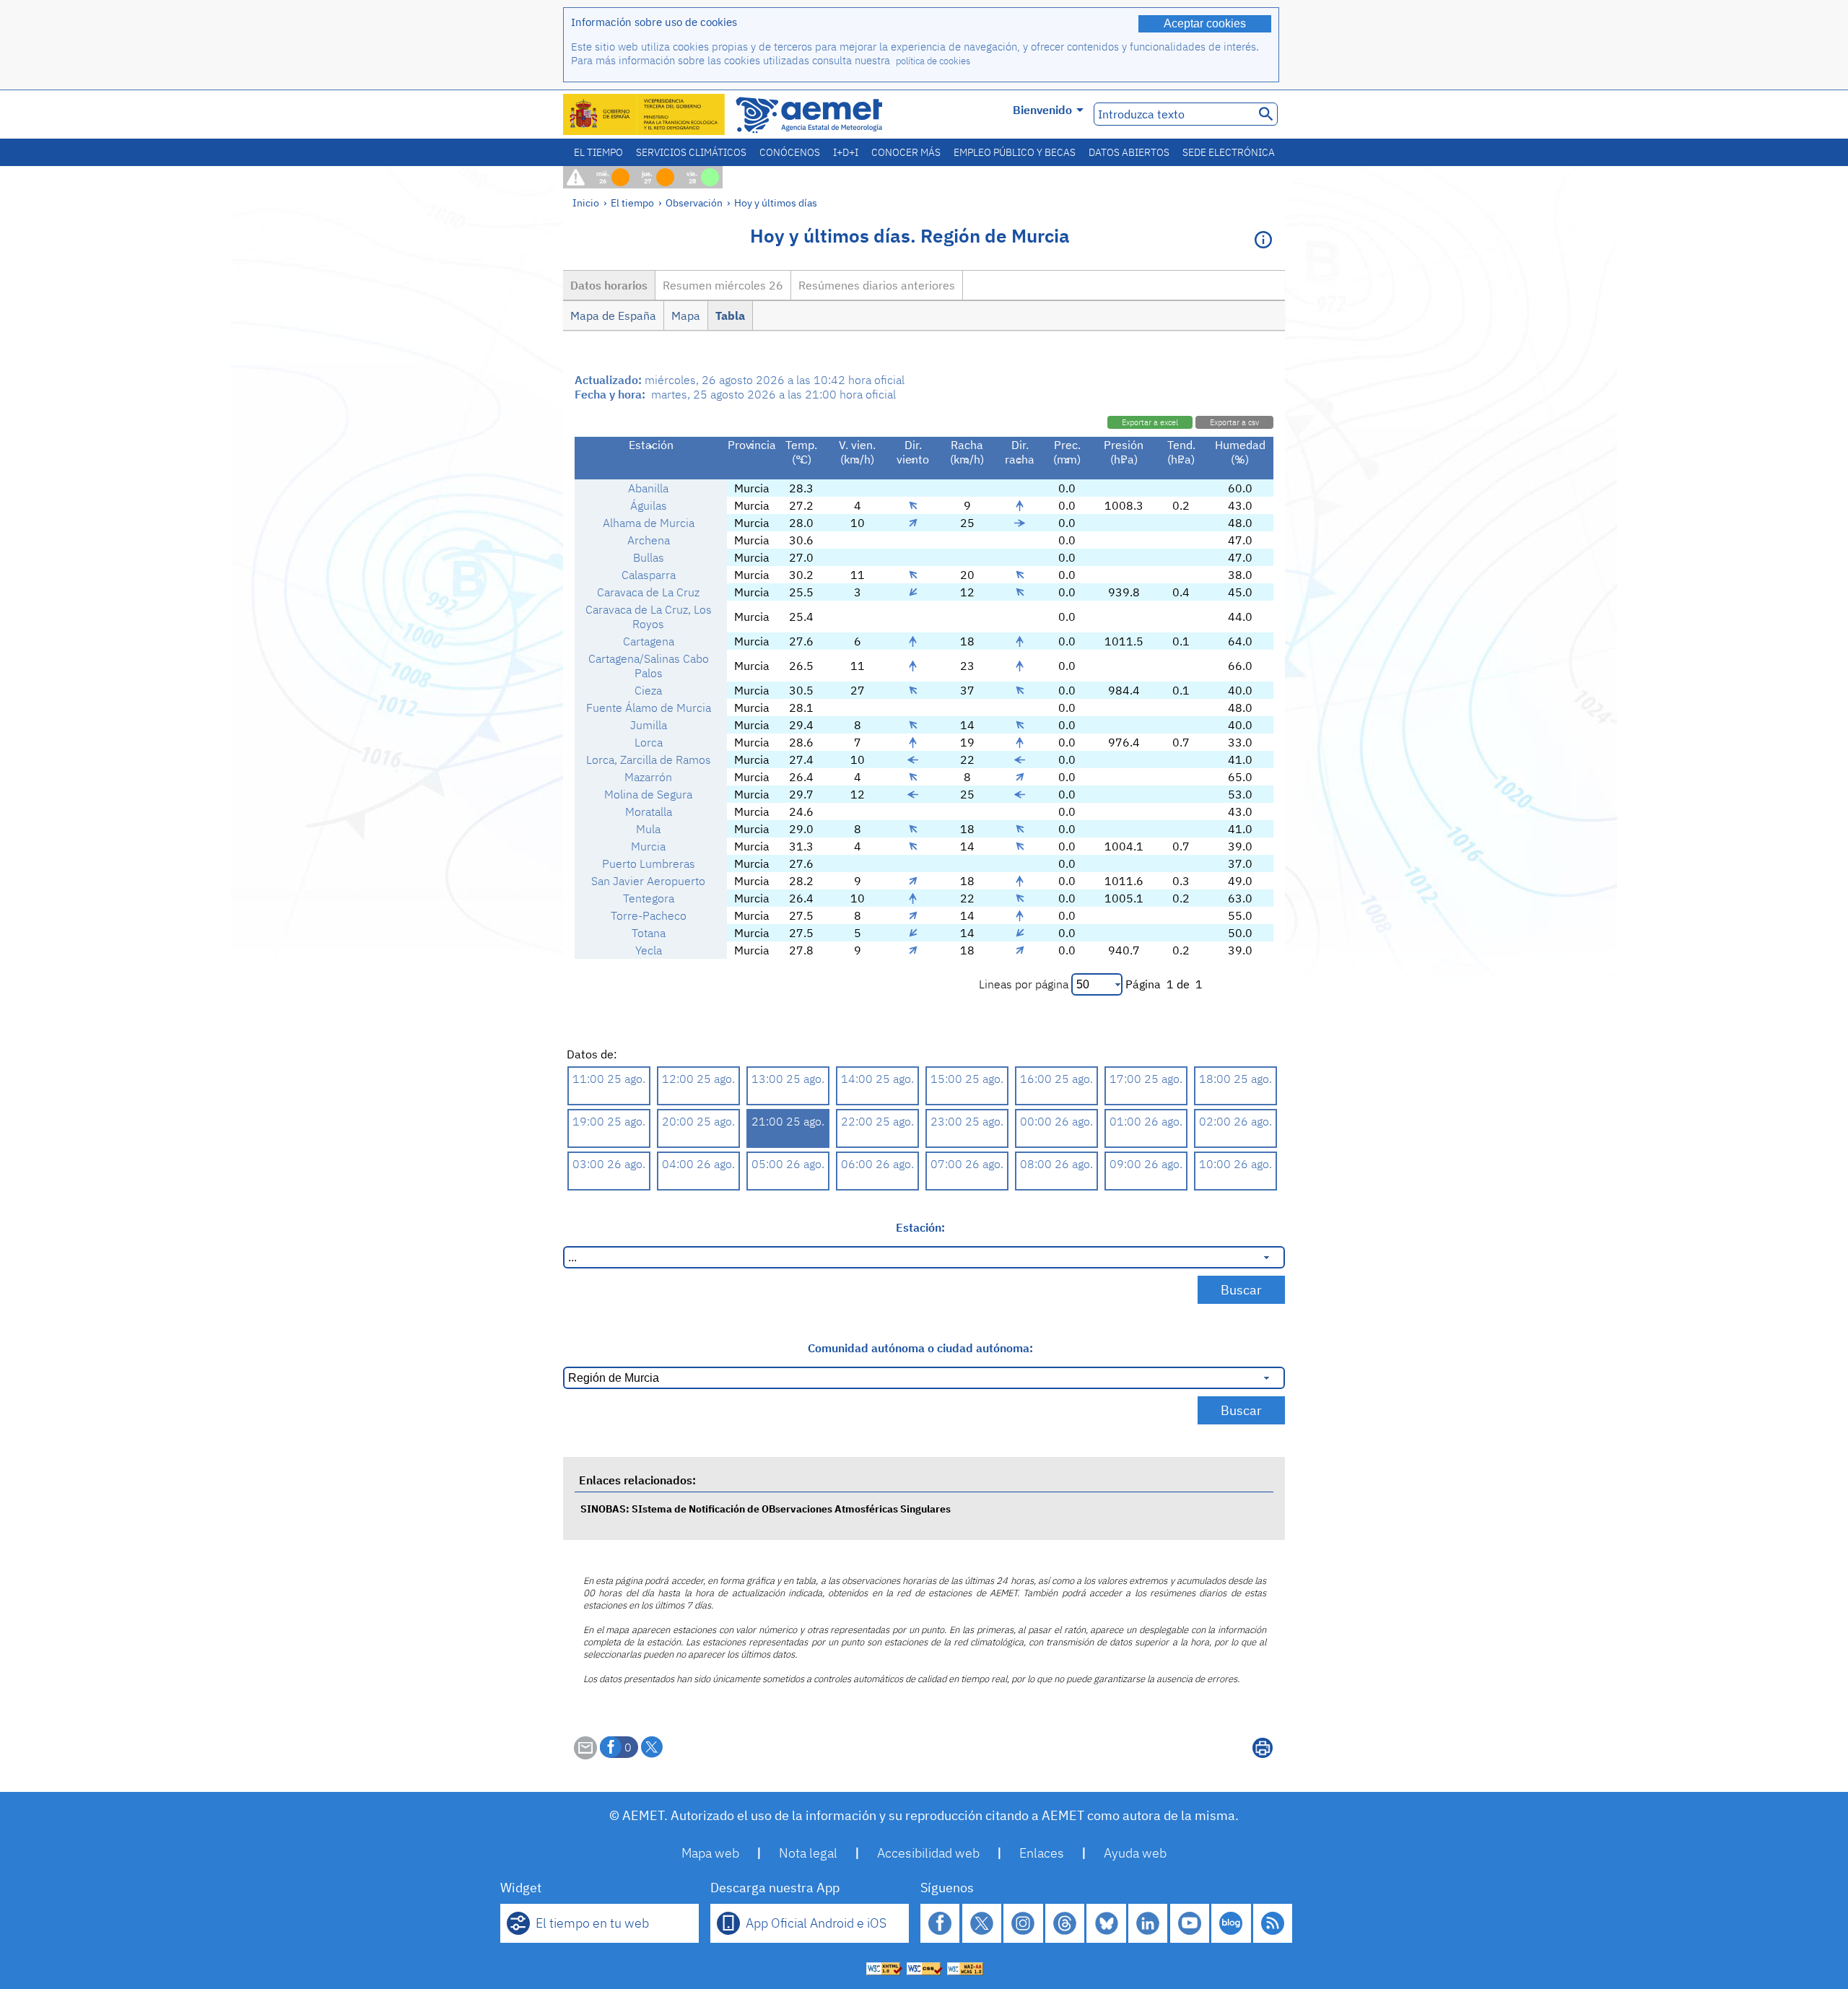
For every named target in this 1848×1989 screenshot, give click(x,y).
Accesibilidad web (928, 1853)
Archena (649, 540)
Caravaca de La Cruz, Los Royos (649, 617)
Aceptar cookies (1205, 23)
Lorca (649, 742)
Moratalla (649, 811)
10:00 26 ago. (1235, 1164)
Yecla (649, 950)
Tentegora (649, 898)
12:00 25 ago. (698, 1079)
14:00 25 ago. (877, 1079)
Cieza (648, 690)
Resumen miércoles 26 (723, 285)
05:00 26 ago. (788, 1164)
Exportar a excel (1150, 422)
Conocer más (906, 152)
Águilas (649, 505)
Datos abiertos (1129, 152)
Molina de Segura (648, 794)
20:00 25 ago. (698, 1121)
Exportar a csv (1234, 422)
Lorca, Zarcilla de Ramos (649, 760)
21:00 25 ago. (788, 1121)
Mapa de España (613, 315)
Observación (694, 203)
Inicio (586, 203)
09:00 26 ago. (1146, 1164)
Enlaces (1042, 1853)
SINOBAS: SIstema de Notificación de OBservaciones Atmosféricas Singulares (766, 1509)
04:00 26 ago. (698, 1164)
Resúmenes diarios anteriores (877, 285)
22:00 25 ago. (877, 1121)
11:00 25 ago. (609, 1079)
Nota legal (808, 1853)
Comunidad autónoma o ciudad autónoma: (920, 1348)
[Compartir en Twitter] (652, 1747)
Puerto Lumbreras (649, 863)
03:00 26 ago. (609, 1164)
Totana (649, 933)
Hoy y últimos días (776, 203)
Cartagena (649, 641)
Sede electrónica (1229, 152)
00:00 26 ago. (1056, 1121)
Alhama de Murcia (649, 523)
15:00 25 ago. (967, 1079)
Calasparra (649, 575)
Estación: (920, 1227)
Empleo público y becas (1015, 152)
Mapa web (710, 1853)
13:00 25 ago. (788, 1079)
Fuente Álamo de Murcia (649, 708)
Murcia (648, 846)
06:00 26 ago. (877, 1164)
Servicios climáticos (691, 152)
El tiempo (598, 152)
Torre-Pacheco (649, 915)
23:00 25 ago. (967, 1121)
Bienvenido (1042, 110)
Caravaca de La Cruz (648, 592)
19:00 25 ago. (609, 1121)
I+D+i (846, 152)
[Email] (585, 1755)
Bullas (649, 557)
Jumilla (649, 725)
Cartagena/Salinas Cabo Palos (649, 666)
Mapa (686, 315)
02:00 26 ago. (1235, 1121)
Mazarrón (648, 777)
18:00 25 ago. (1235, 1079)
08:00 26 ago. (1056, 1164)
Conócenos (790, 152)
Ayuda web (1135, 1853)
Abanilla (648, 488)
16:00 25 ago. (1056, 1079)
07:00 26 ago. (967, 1164)
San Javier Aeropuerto (648, 881)
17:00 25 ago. (1146, 1079)
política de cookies (933, 61)
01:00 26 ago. (1146, 1121)
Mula (648, 829)
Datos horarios (609, 285)
